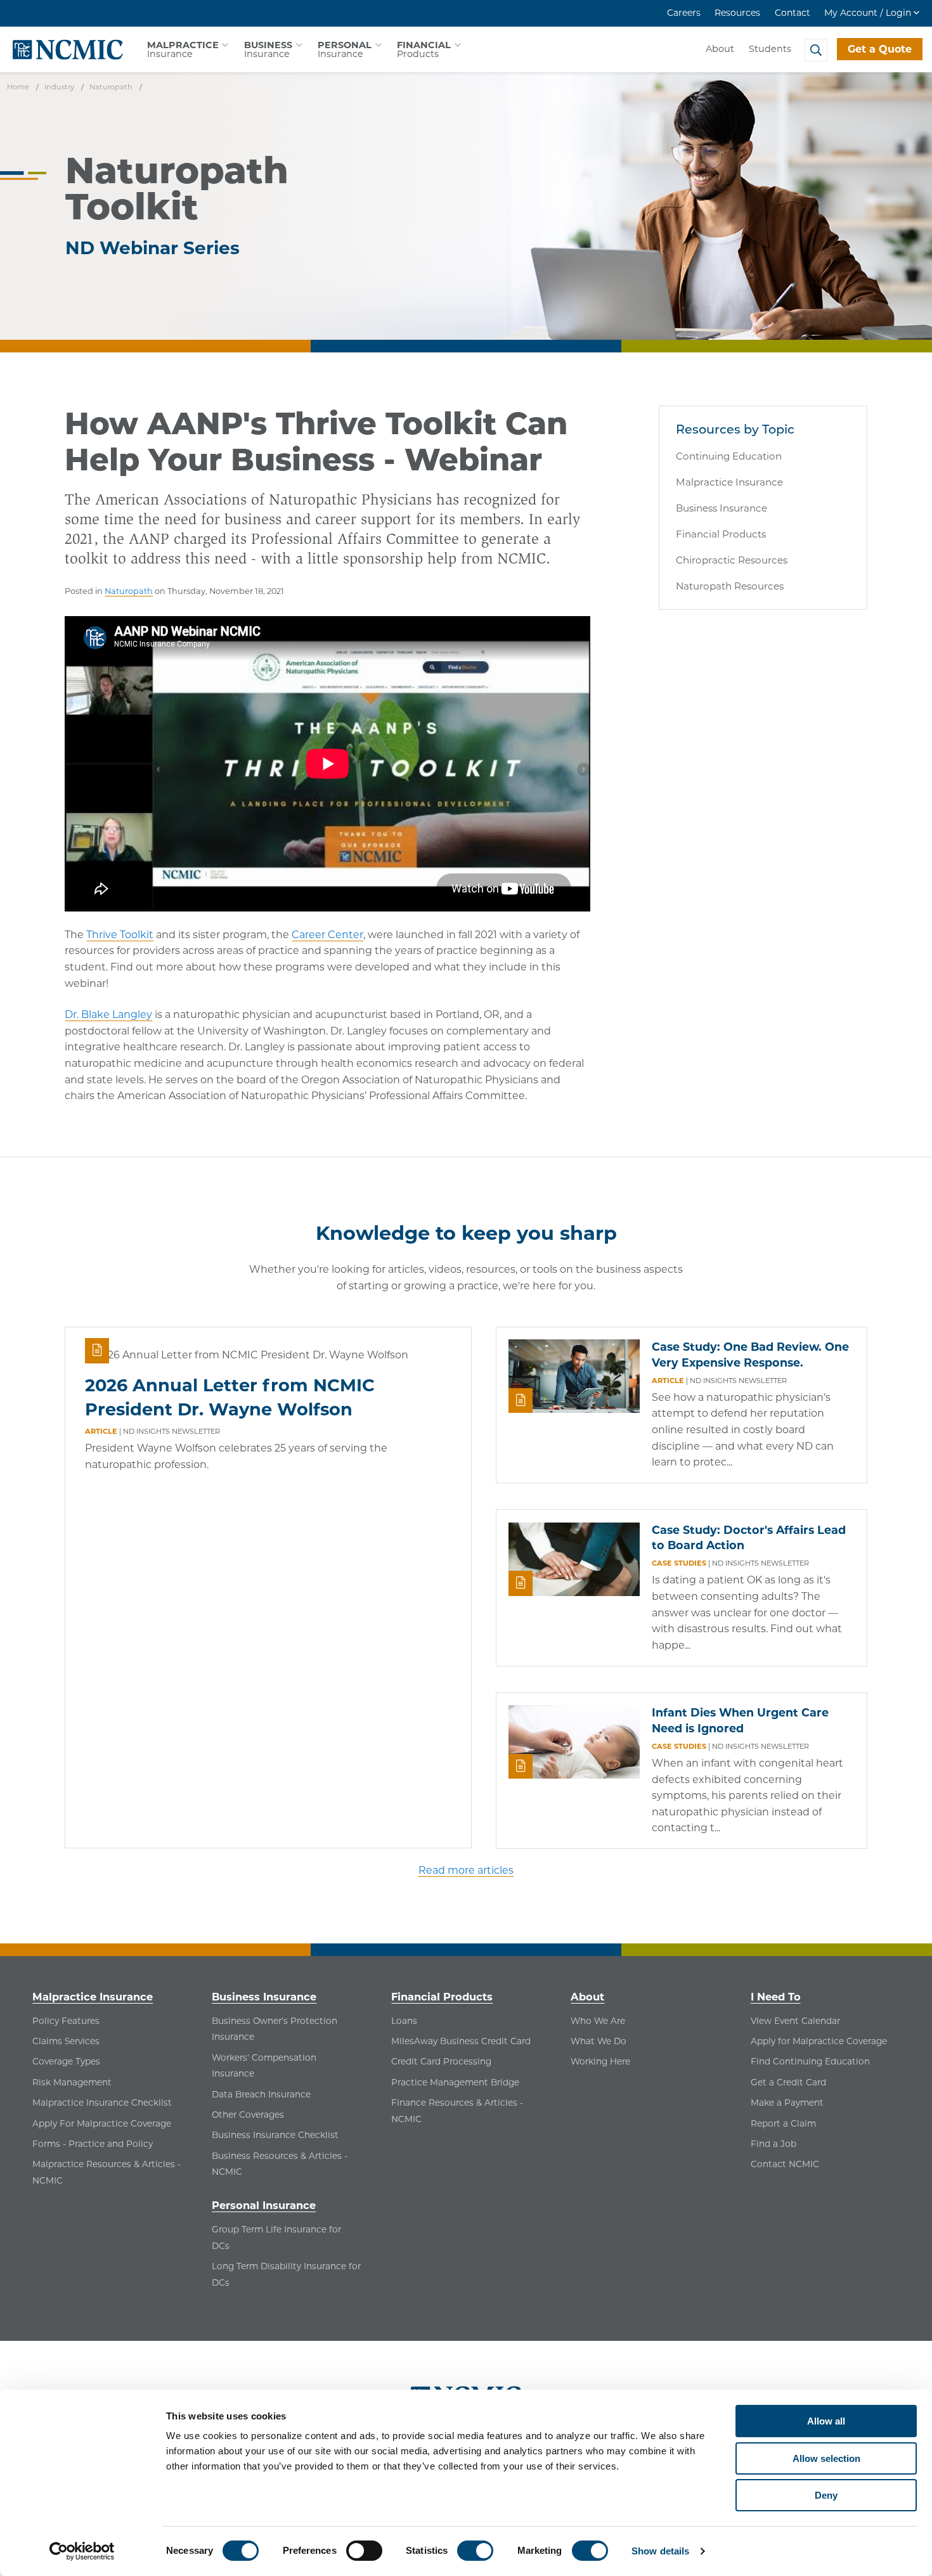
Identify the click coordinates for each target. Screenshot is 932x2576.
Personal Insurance (264, 2205)
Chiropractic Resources (732, 560)
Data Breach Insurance (261, 2094)
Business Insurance (722, 508)
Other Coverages (248, 2115)
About (720, 49)
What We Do (599, 2041)
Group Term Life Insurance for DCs (276, 2238)
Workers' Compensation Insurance (264, 2066)
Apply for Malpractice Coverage (819, 2041)
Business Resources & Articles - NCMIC (280, 2164)
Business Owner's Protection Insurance (275, 2029)
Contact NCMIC (785, 2164)
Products (424, 49)
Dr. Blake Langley (108, 1014)
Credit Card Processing (441, 2061)
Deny (826, 2495)
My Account (868, 13)
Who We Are (598, 2021)
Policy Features (66, 2021)
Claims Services (66, 2041)
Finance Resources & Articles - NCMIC (457, 2111)
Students (770, 49)
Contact (793, 13)
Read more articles (466, 1870)
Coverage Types (66, 2061)
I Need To (776, 1997)
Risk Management (72, 2082)
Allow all (826, 2421)
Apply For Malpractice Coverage (102, 2123)
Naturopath (129, 591)
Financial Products (721, 534)
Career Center (327, 935)
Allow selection (826, 2458)
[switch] (364, 2551)
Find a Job (773, 2144)
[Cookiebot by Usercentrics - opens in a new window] (82, 2551)
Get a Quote (880, 49)
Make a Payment (787, 2103)
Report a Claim (783, 2123)
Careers (684, 13)
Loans (404, 2021)
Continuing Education (729, 456)
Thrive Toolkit (120, 935)
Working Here (600, 2061)
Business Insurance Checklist (275, 2135)
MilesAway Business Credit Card (461, 2041)
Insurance (183, 49)
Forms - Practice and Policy (93, 2144)
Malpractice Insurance (729, 482)
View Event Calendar (795, 2021)
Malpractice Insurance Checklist (102, 2103)
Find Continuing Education (810, 2061)
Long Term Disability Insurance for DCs (286, 2274)
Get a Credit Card (788, 2082)
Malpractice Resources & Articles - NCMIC (107, 2172)
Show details (660, 2551)
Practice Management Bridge (455, 2082)
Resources (737, 13)
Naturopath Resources (730, 586)
